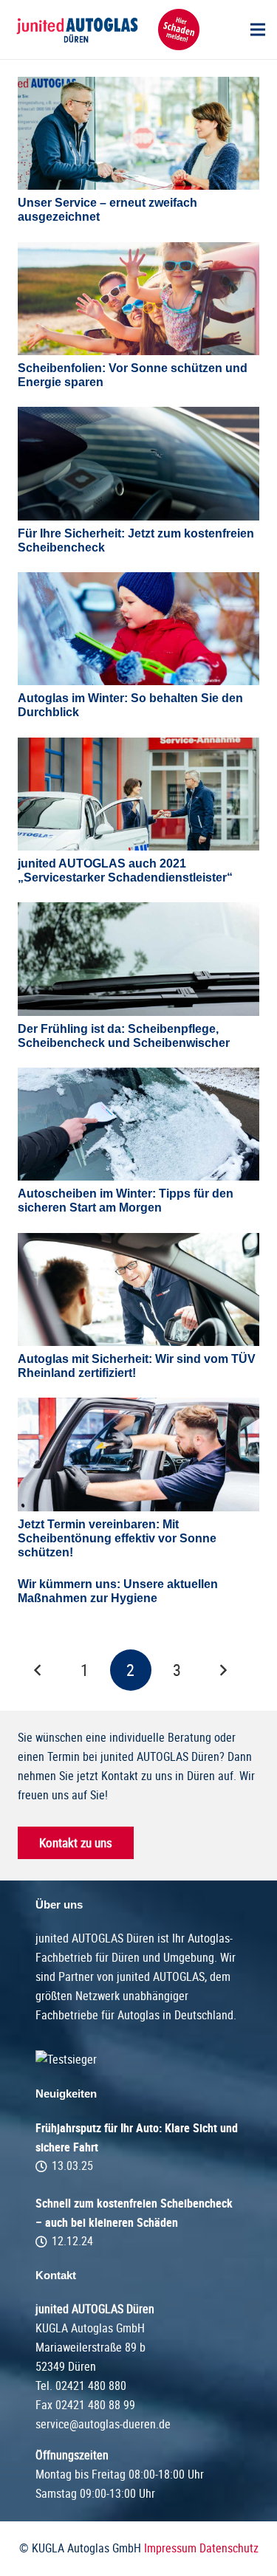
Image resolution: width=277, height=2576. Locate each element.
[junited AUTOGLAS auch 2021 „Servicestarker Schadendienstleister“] (138, 794)
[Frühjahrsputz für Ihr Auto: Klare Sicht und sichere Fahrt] (138, 2147)
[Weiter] (223, 1670)
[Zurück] (38, 1670)
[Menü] (258, 30)
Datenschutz (229, 2548)
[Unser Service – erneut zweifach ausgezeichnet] (138, 133)
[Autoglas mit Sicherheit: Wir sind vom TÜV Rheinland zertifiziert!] (138, 1289)
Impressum (170, 2548)
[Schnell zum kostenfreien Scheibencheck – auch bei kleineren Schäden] (138, 2222)
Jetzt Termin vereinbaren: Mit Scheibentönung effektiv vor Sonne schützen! (117, 1538)
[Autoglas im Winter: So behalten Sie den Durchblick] (138, 629)
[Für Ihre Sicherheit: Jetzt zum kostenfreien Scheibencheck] (138, 463)
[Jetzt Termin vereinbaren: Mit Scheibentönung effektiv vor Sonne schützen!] (138, 1454)
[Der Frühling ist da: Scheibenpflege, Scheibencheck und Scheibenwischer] (138, 959)
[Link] (76, 30)
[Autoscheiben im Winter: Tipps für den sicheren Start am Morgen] (138, 1124)
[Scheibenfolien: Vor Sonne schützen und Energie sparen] (138, 299)
